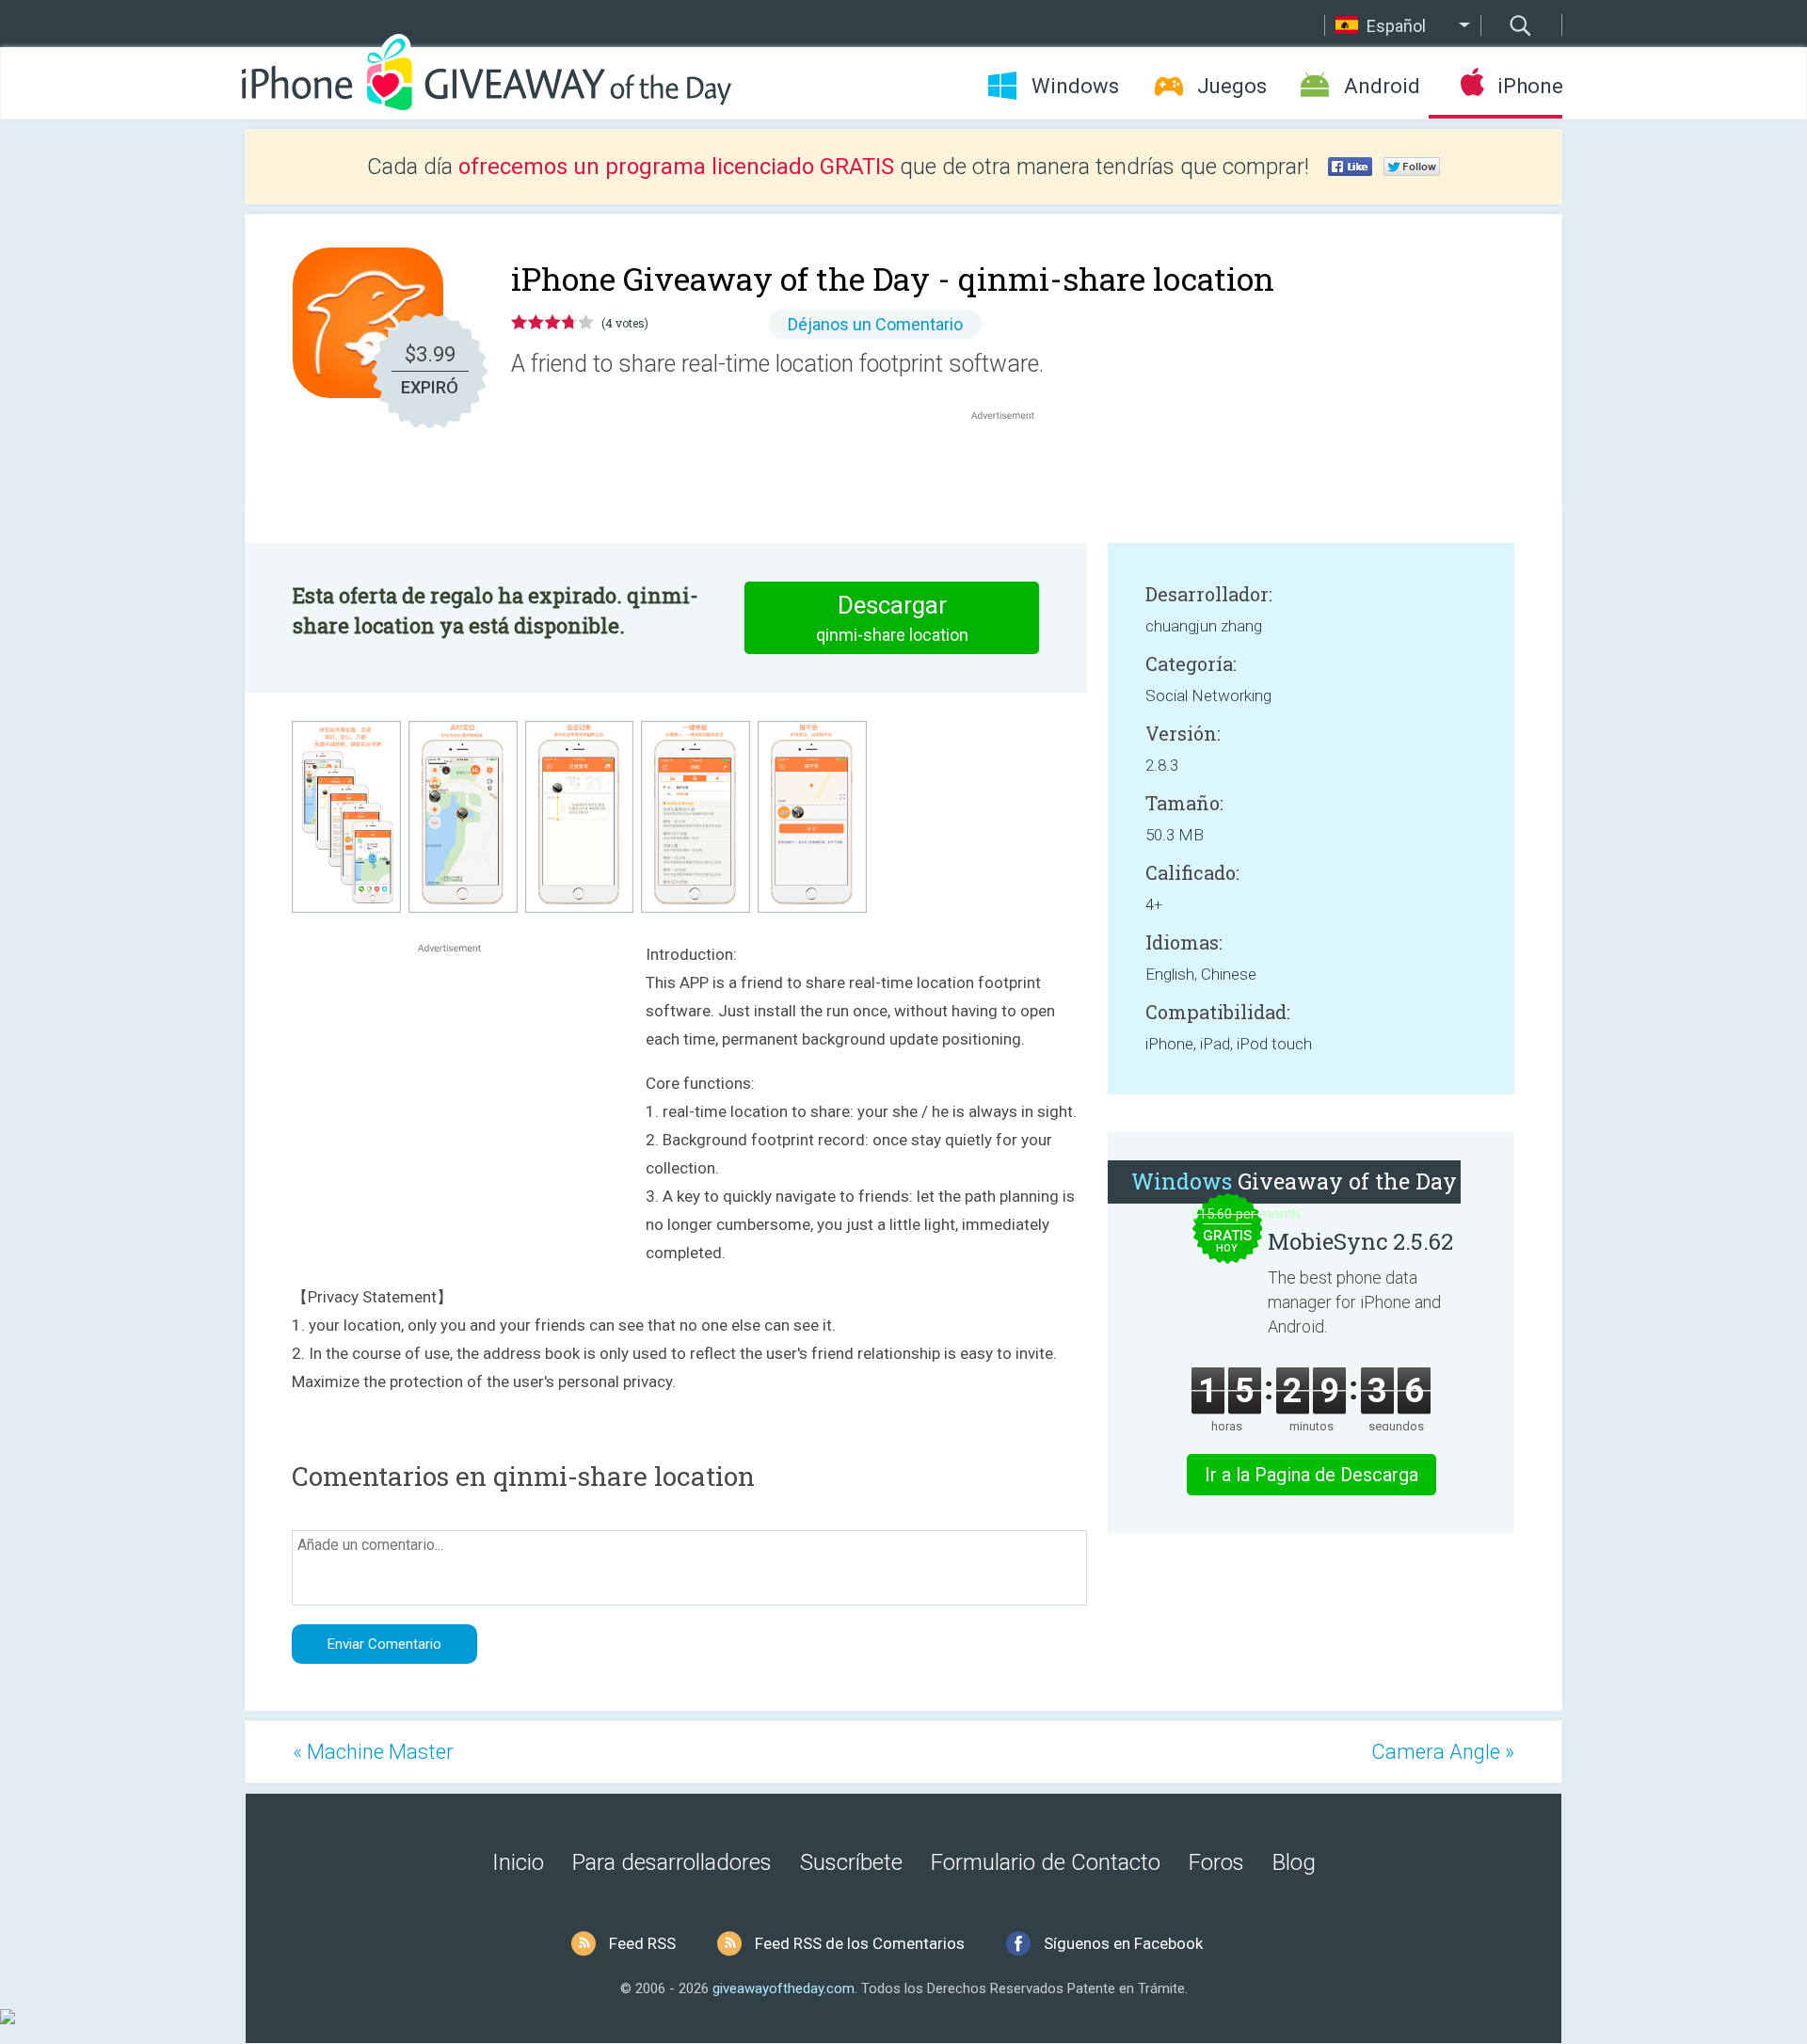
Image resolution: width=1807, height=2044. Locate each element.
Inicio (518, 1862)
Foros (1216, 1862)
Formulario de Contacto (1046, 1862)
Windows (1075, 86)
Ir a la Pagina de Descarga (1311, 1475)
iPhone (1530, 86)
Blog (1294, 1862)
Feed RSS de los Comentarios (860, 1943)
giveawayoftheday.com (784, 1988)
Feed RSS (642, 1943)
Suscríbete (851, 1862)
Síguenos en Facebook (1123, 1943)
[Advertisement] (1013, 470)
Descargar (892, 618)
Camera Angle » (1443, 1752)
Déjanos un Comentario (875, 324)
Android (1382, 86)
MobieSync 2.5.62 (1360, 1241)
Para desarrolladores (672, 1862)
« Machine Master (373, 1752)
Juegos (1232, 86)
